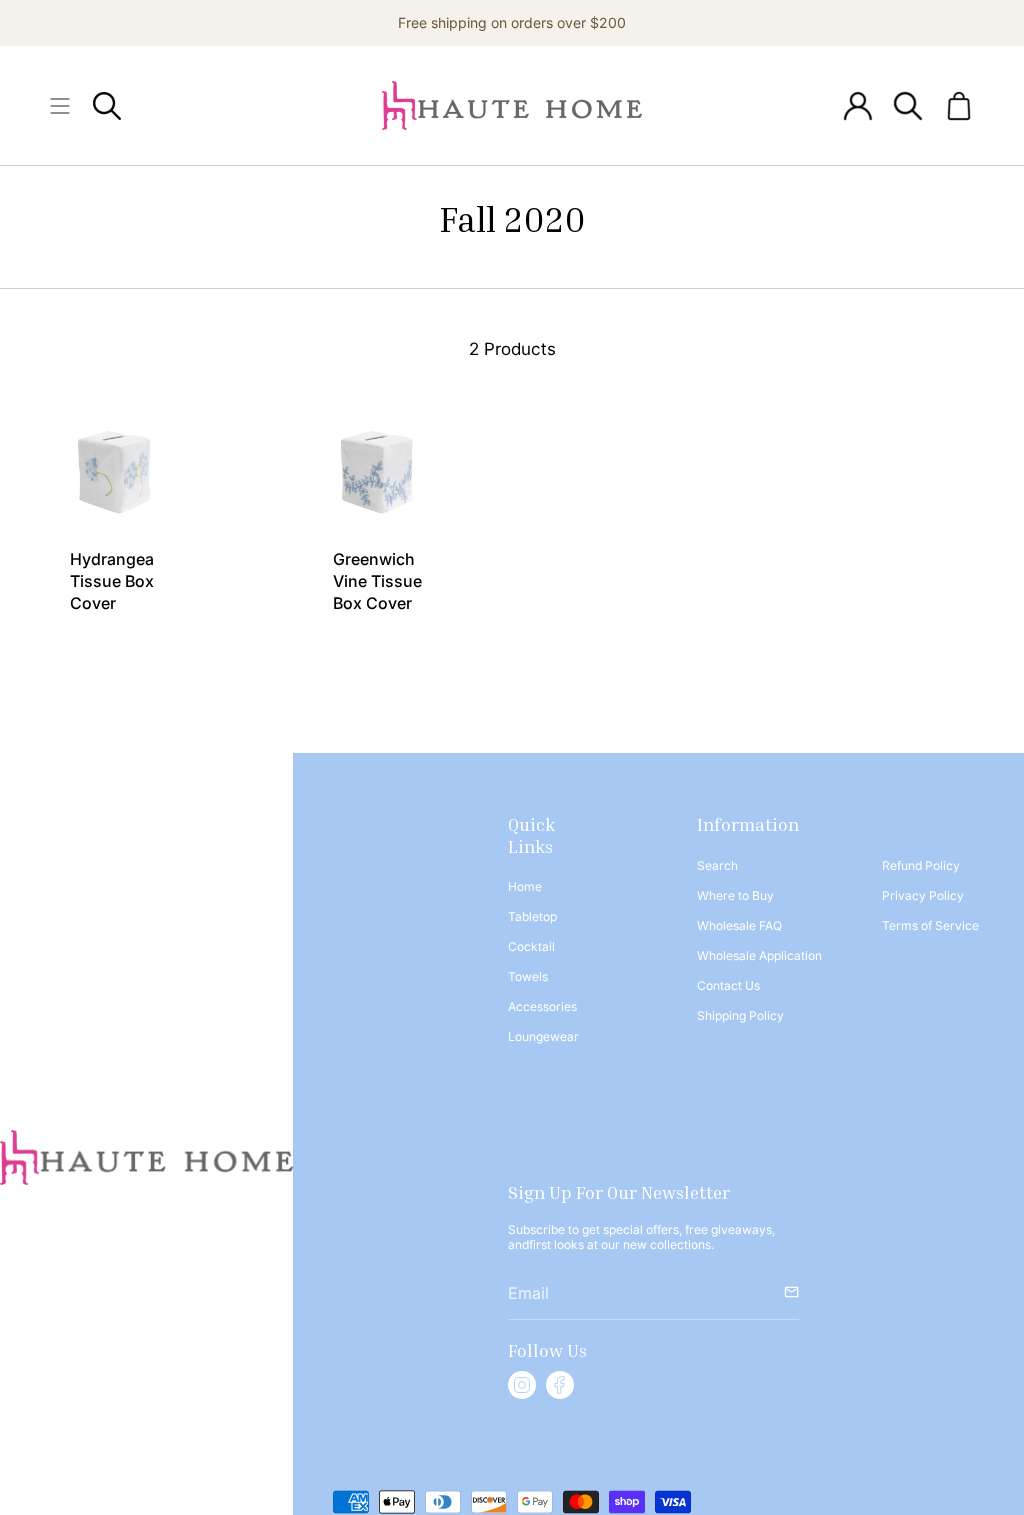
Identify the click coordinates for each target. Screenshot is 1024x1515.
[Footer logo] (146, 1157)
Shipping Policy (740, 1015)
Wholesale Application (759, 955)
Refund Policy (921, 865)
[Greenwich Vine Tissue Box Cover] (381, 469)
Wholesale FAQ (739, 925)
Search (717, 865)
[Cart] (959, 105)
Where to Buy (735, 895)
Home (525, 886)
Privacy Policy (923, 895)
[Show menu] (60, 105)
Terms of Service (930, 925)
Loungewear (543, 1036)
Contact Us (728, 985)
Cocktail (531, 946)
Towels (528, 976)
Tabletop (532, 916)
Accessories (542, 1006)
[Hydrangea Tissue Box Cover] (118, 469)
